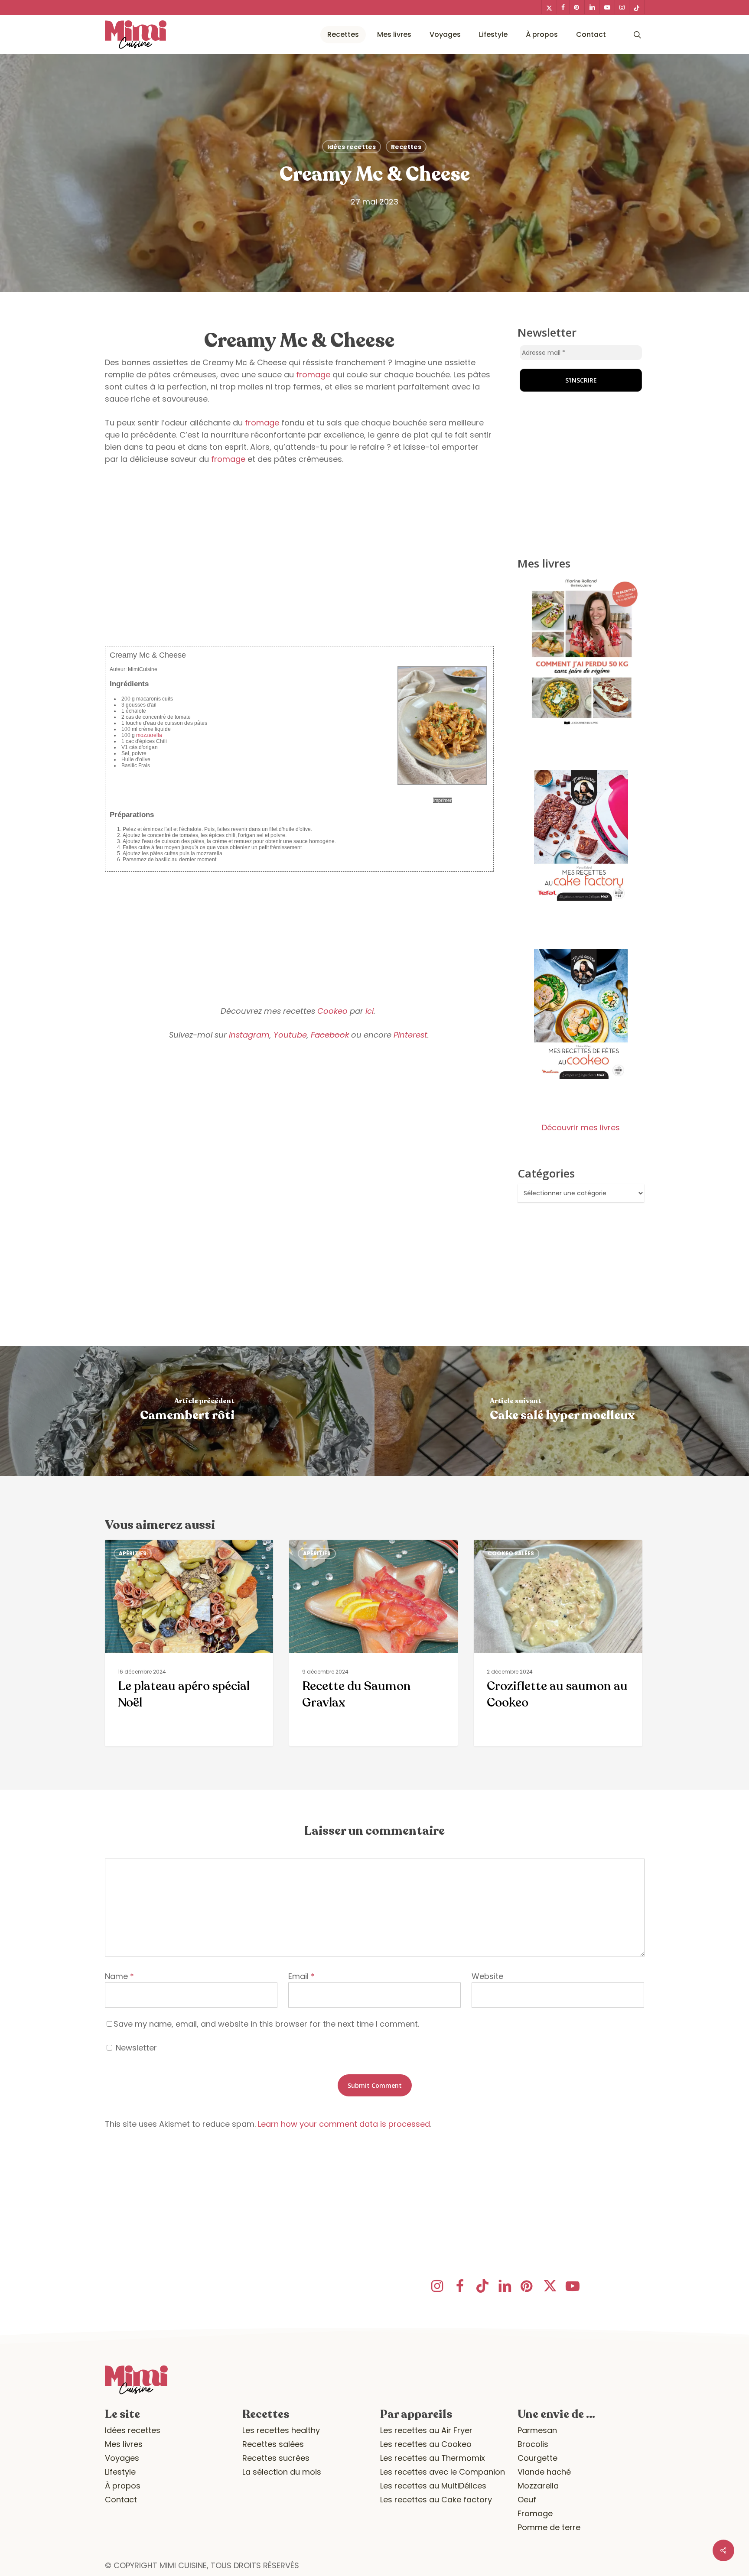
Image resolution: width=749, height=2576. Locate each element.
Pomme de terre (549, 2527)
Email (301, 1976)
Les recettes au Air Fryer (426, 2430)
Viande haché (544, 2472)
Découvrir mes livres (581, 1127)
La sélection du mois (282, 2472)
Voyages (122, 2458)
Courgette (537, 2458)
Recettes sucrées (276, 2458)
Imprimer (442, 800)
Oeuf (527, 2500)
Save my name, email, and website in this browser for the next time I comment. (266, 2024)
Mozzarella (538, 2486)
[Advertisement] (300, 573)
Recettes (406, 147)
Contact (121, 2500)
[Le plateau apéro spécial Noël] (189, 1643)
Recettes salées (273, 2444)
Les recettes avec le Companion (443, 2472)
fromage (313, 375)
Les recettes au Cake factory (436, 2500)
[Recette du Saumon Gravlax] (373, 1643)
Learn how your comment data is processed (344, 2124)
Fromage (535, 2513)
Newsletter (135, 2048)
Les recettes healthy (281, 2430)
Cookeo (332, 1011)
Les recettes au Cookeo (426, 2444)
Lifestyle (120, 2472)
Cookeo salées (511, 1553)
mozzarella (149, 735)
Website (487, 1976)
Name (119, 1976)
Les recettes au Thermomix (433, 2458)
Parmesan (537, 2430)
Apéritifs (133, 1553)
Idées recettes (352, 147)
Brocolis (533, 2444)
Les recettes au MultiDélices (433, 2486)
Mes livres (124, 2444)
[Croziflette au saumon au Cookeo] (558, 1643)
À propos (123, 2486)
